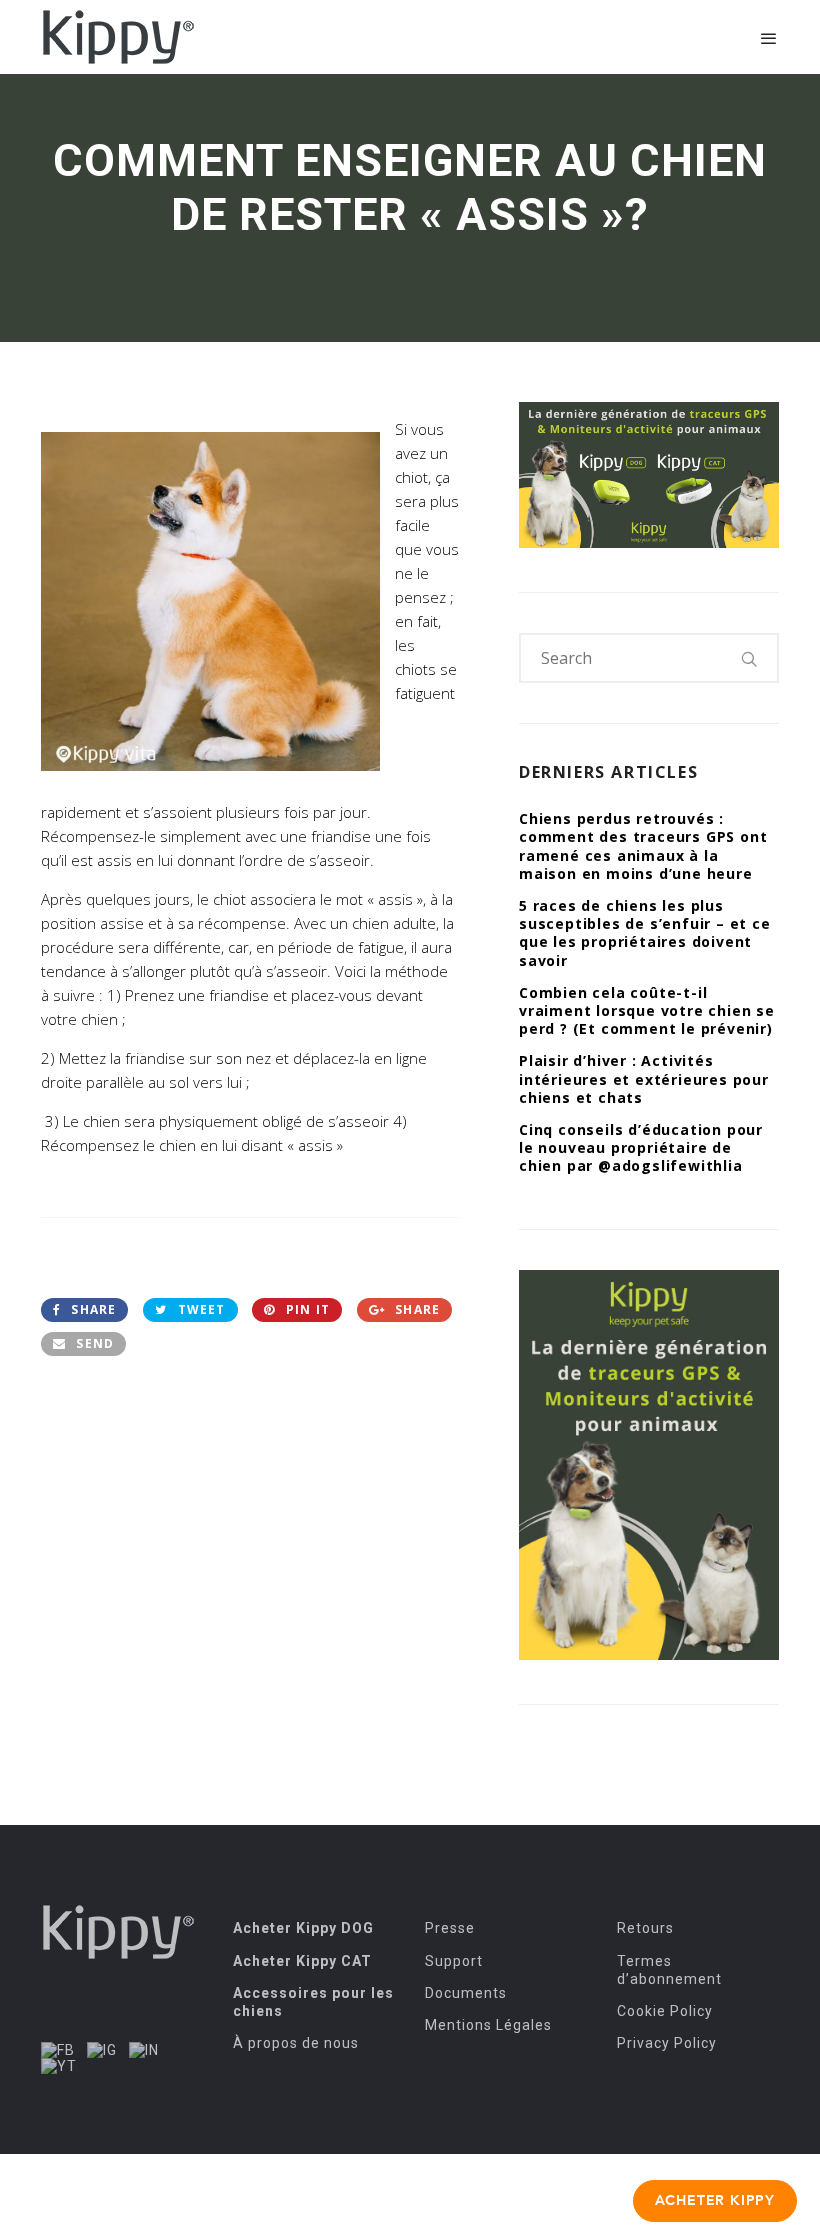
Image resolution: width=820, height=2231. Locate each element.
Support (454, 1961)
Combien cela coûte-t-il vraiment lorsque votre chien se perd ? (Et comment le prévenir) (647, 1010)
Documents (466, 1993)
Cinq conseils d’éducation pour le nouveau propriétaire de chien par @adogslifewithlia (641, 1147)
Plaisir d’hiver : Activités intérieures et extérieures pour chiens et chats (644, 1078)
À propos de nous (296, 2043)
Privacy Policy (667, 2043)
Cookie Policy (665, 2011)
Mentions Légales (488, 2025)
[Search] (750, 658)
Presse (450, 1928)
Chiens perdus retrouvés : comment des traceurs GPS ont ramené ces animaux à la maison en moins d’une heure (643, 846)
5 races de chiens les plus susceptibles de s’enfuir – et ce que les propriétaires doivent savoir (645, 933)
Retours (645, 1928)
